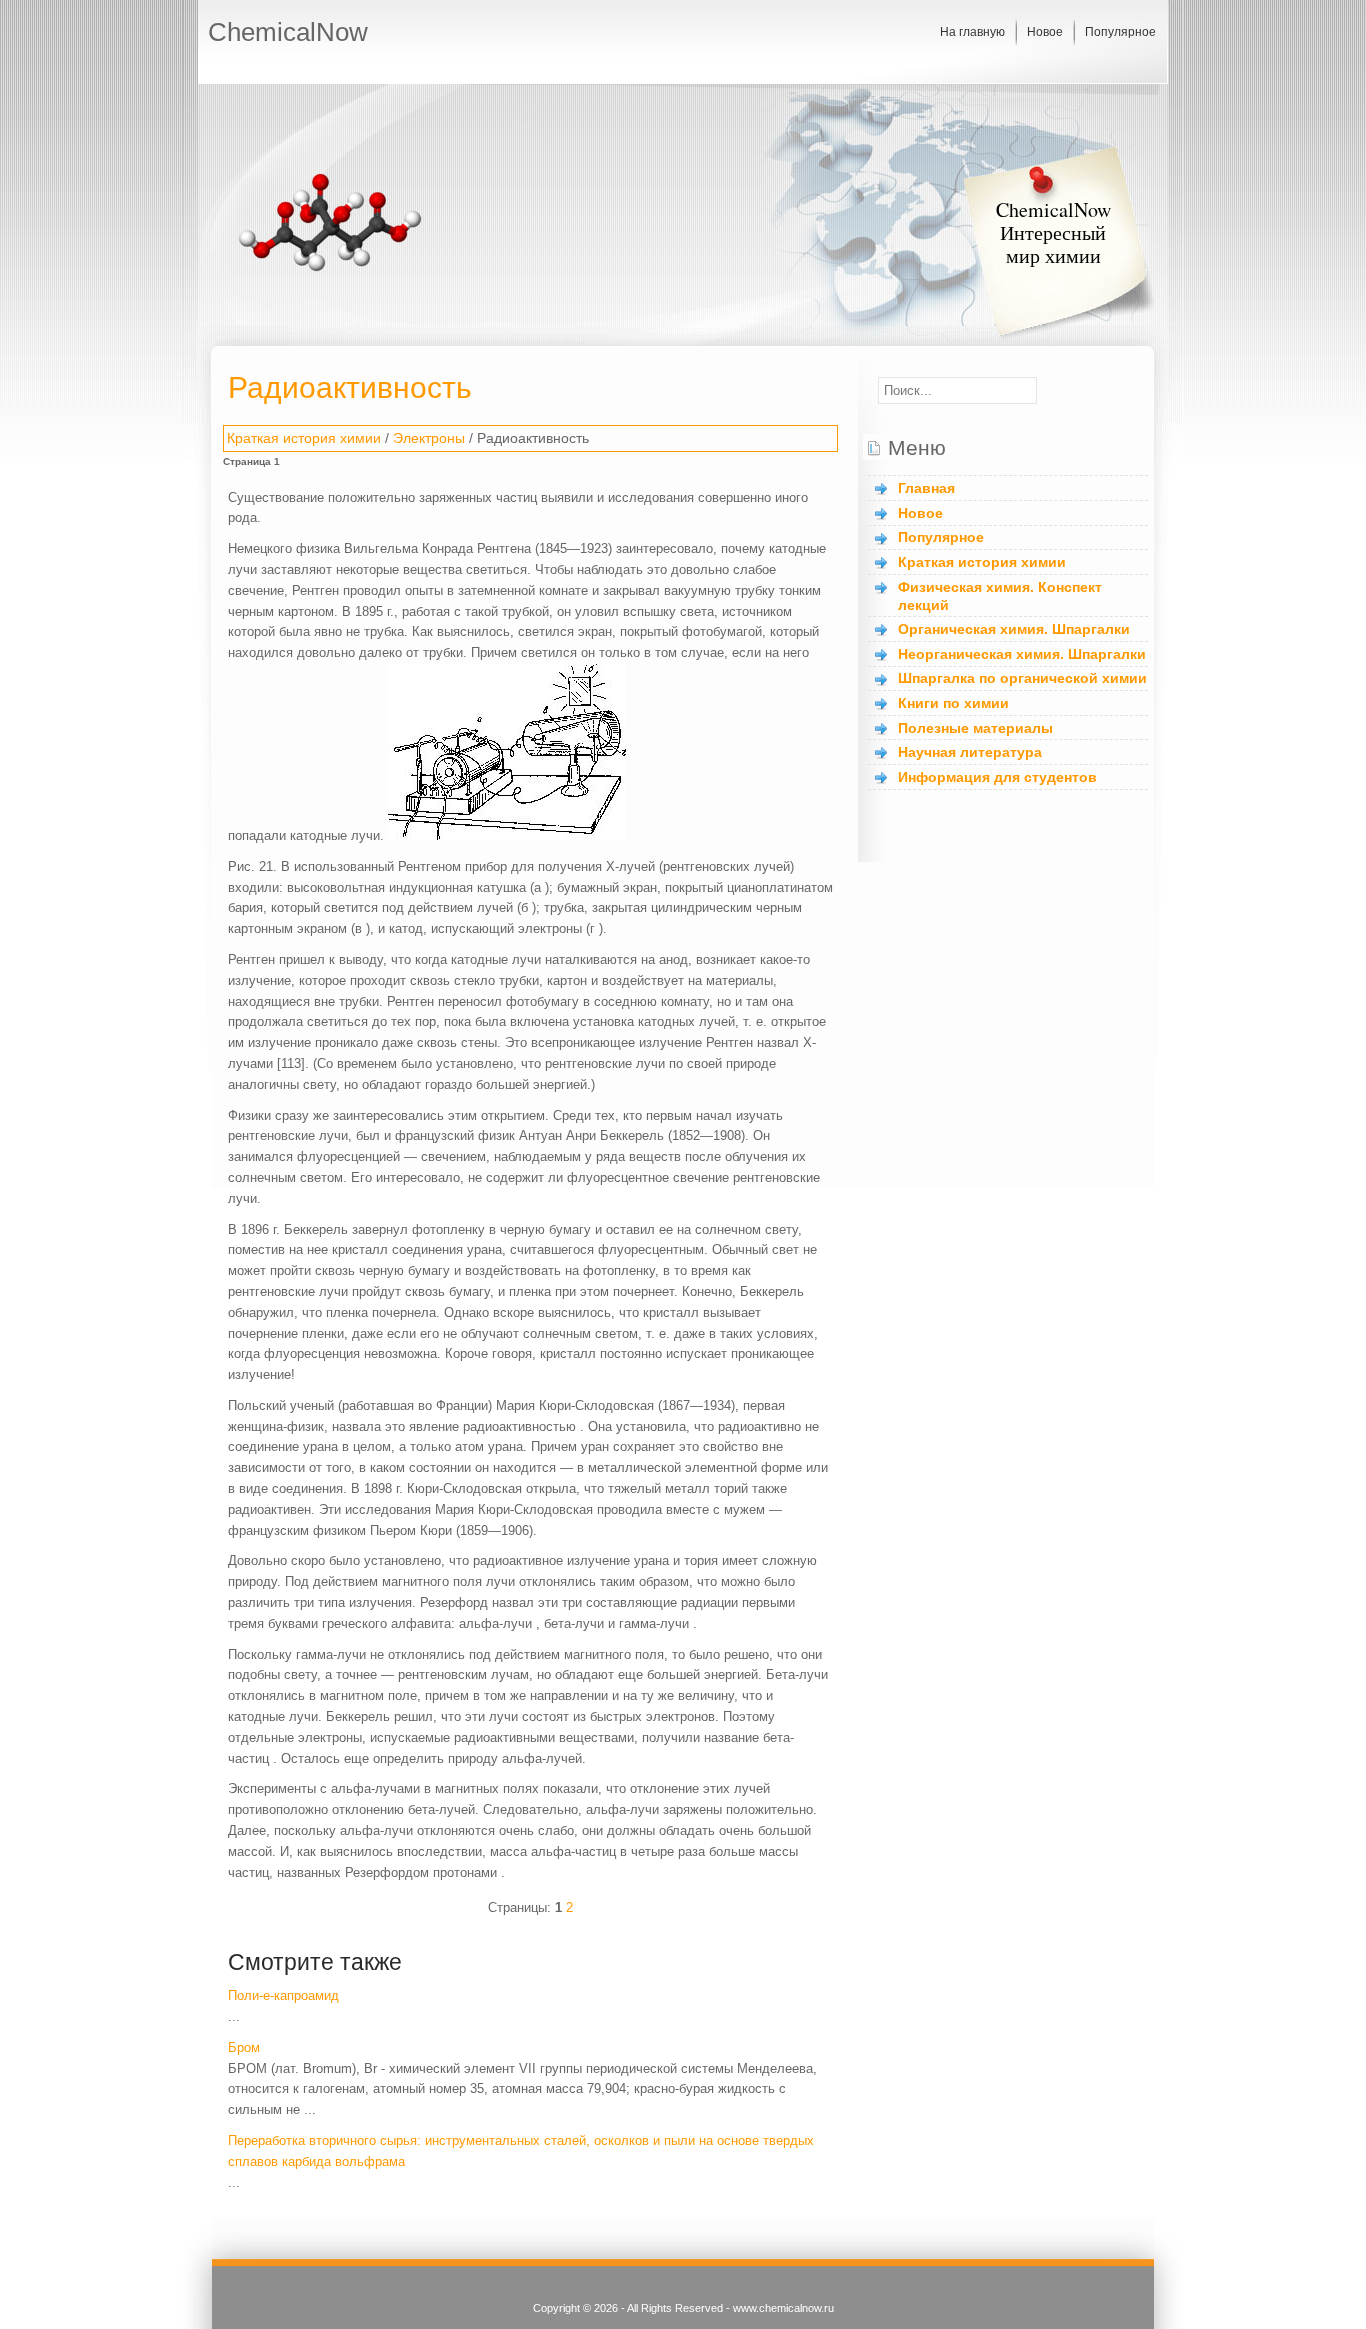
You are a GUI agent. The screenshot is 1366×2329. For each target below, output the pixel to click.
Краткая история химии (304, 438)
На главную (972, 32)
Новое (1045, 32)
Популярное (1120, 32)
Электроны (429, 438)
